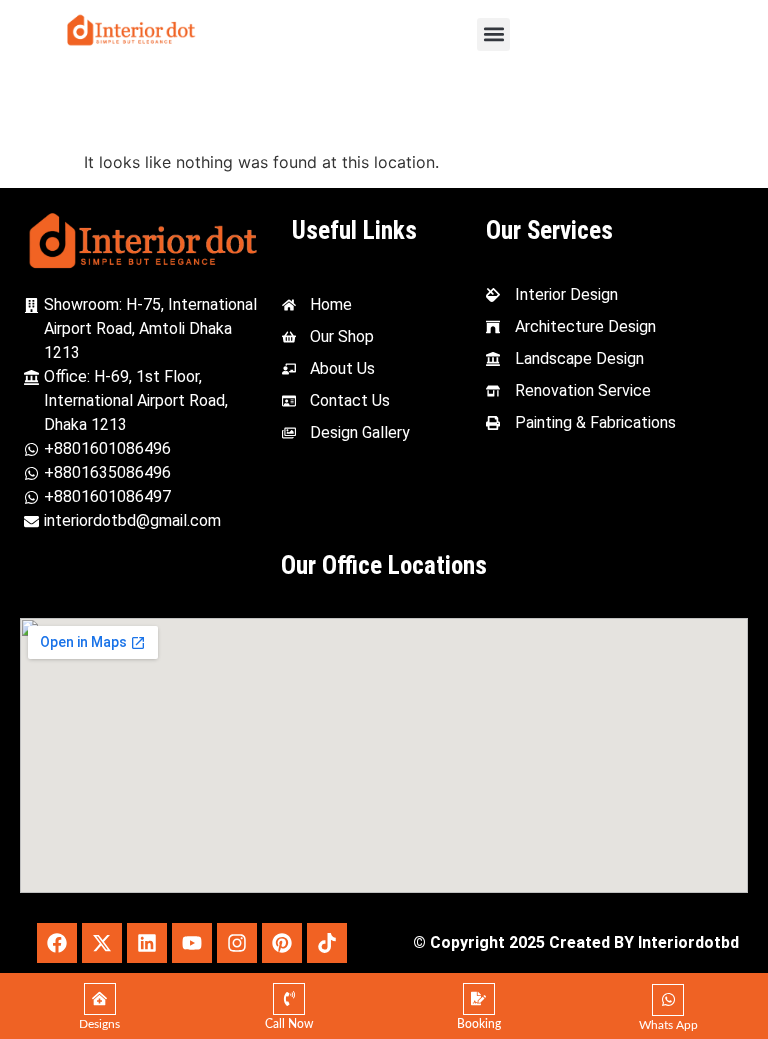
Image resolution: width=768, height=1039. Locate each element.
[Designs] (100, 999)
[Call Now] (289, 999)
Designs (99, 1024)
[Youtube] (192, 943)
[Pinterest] (282, 943)
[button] (493, 34)
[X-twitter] (102, 943)
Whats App (668, 1025)
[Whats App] (668, 1000)
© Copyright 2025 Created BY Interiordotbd (576, 942)
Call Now (289, 1024)
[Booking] (479, 999)
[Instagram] (237, 943)
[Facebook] (57, 943)
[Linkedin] (147, 943)
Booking (479, 1024)
